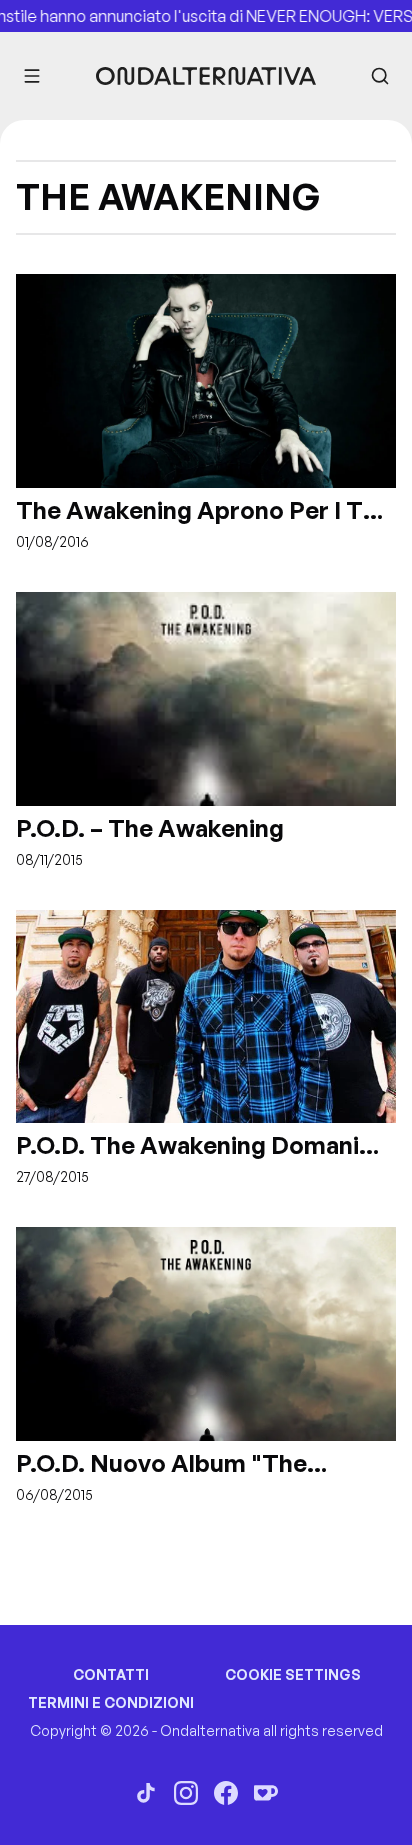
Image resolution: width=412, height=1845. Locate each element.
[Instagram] (186, 1793)
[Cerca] (380, 76)
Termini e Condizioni (111, 1702)
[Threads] (146, 1793)
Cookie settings (293, 1674)
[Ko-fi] (266, 1793)
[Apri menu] (32, 76)
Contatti (111, 1674)
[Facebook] (226, 1793)
